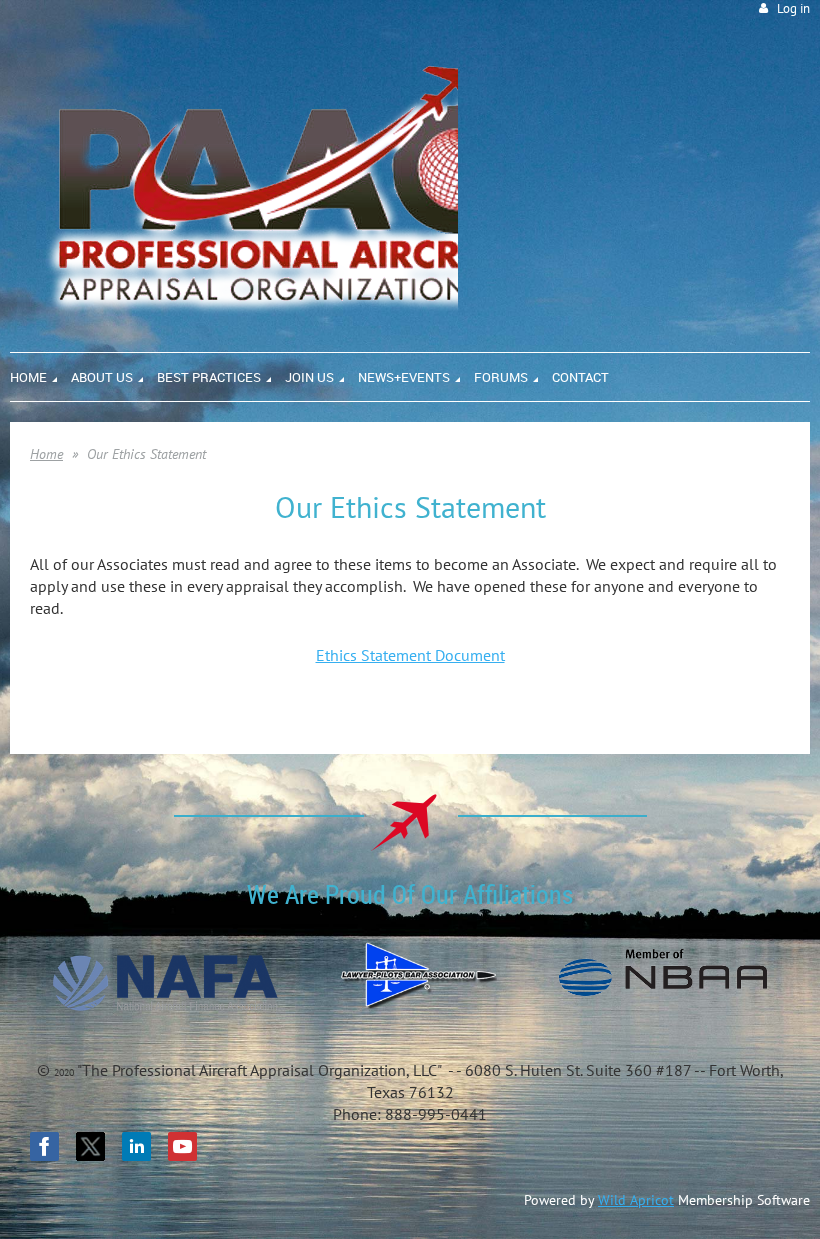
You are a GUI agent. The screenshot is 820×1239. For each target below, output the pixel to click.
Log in (793, 8)
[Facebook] (44, 1146)
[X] (90, 1146)
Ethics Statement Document (410, 655)
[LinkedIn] (136, 1146)
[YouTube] (182, 1146)
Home (46, 454)
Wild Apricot (636, 1200)
